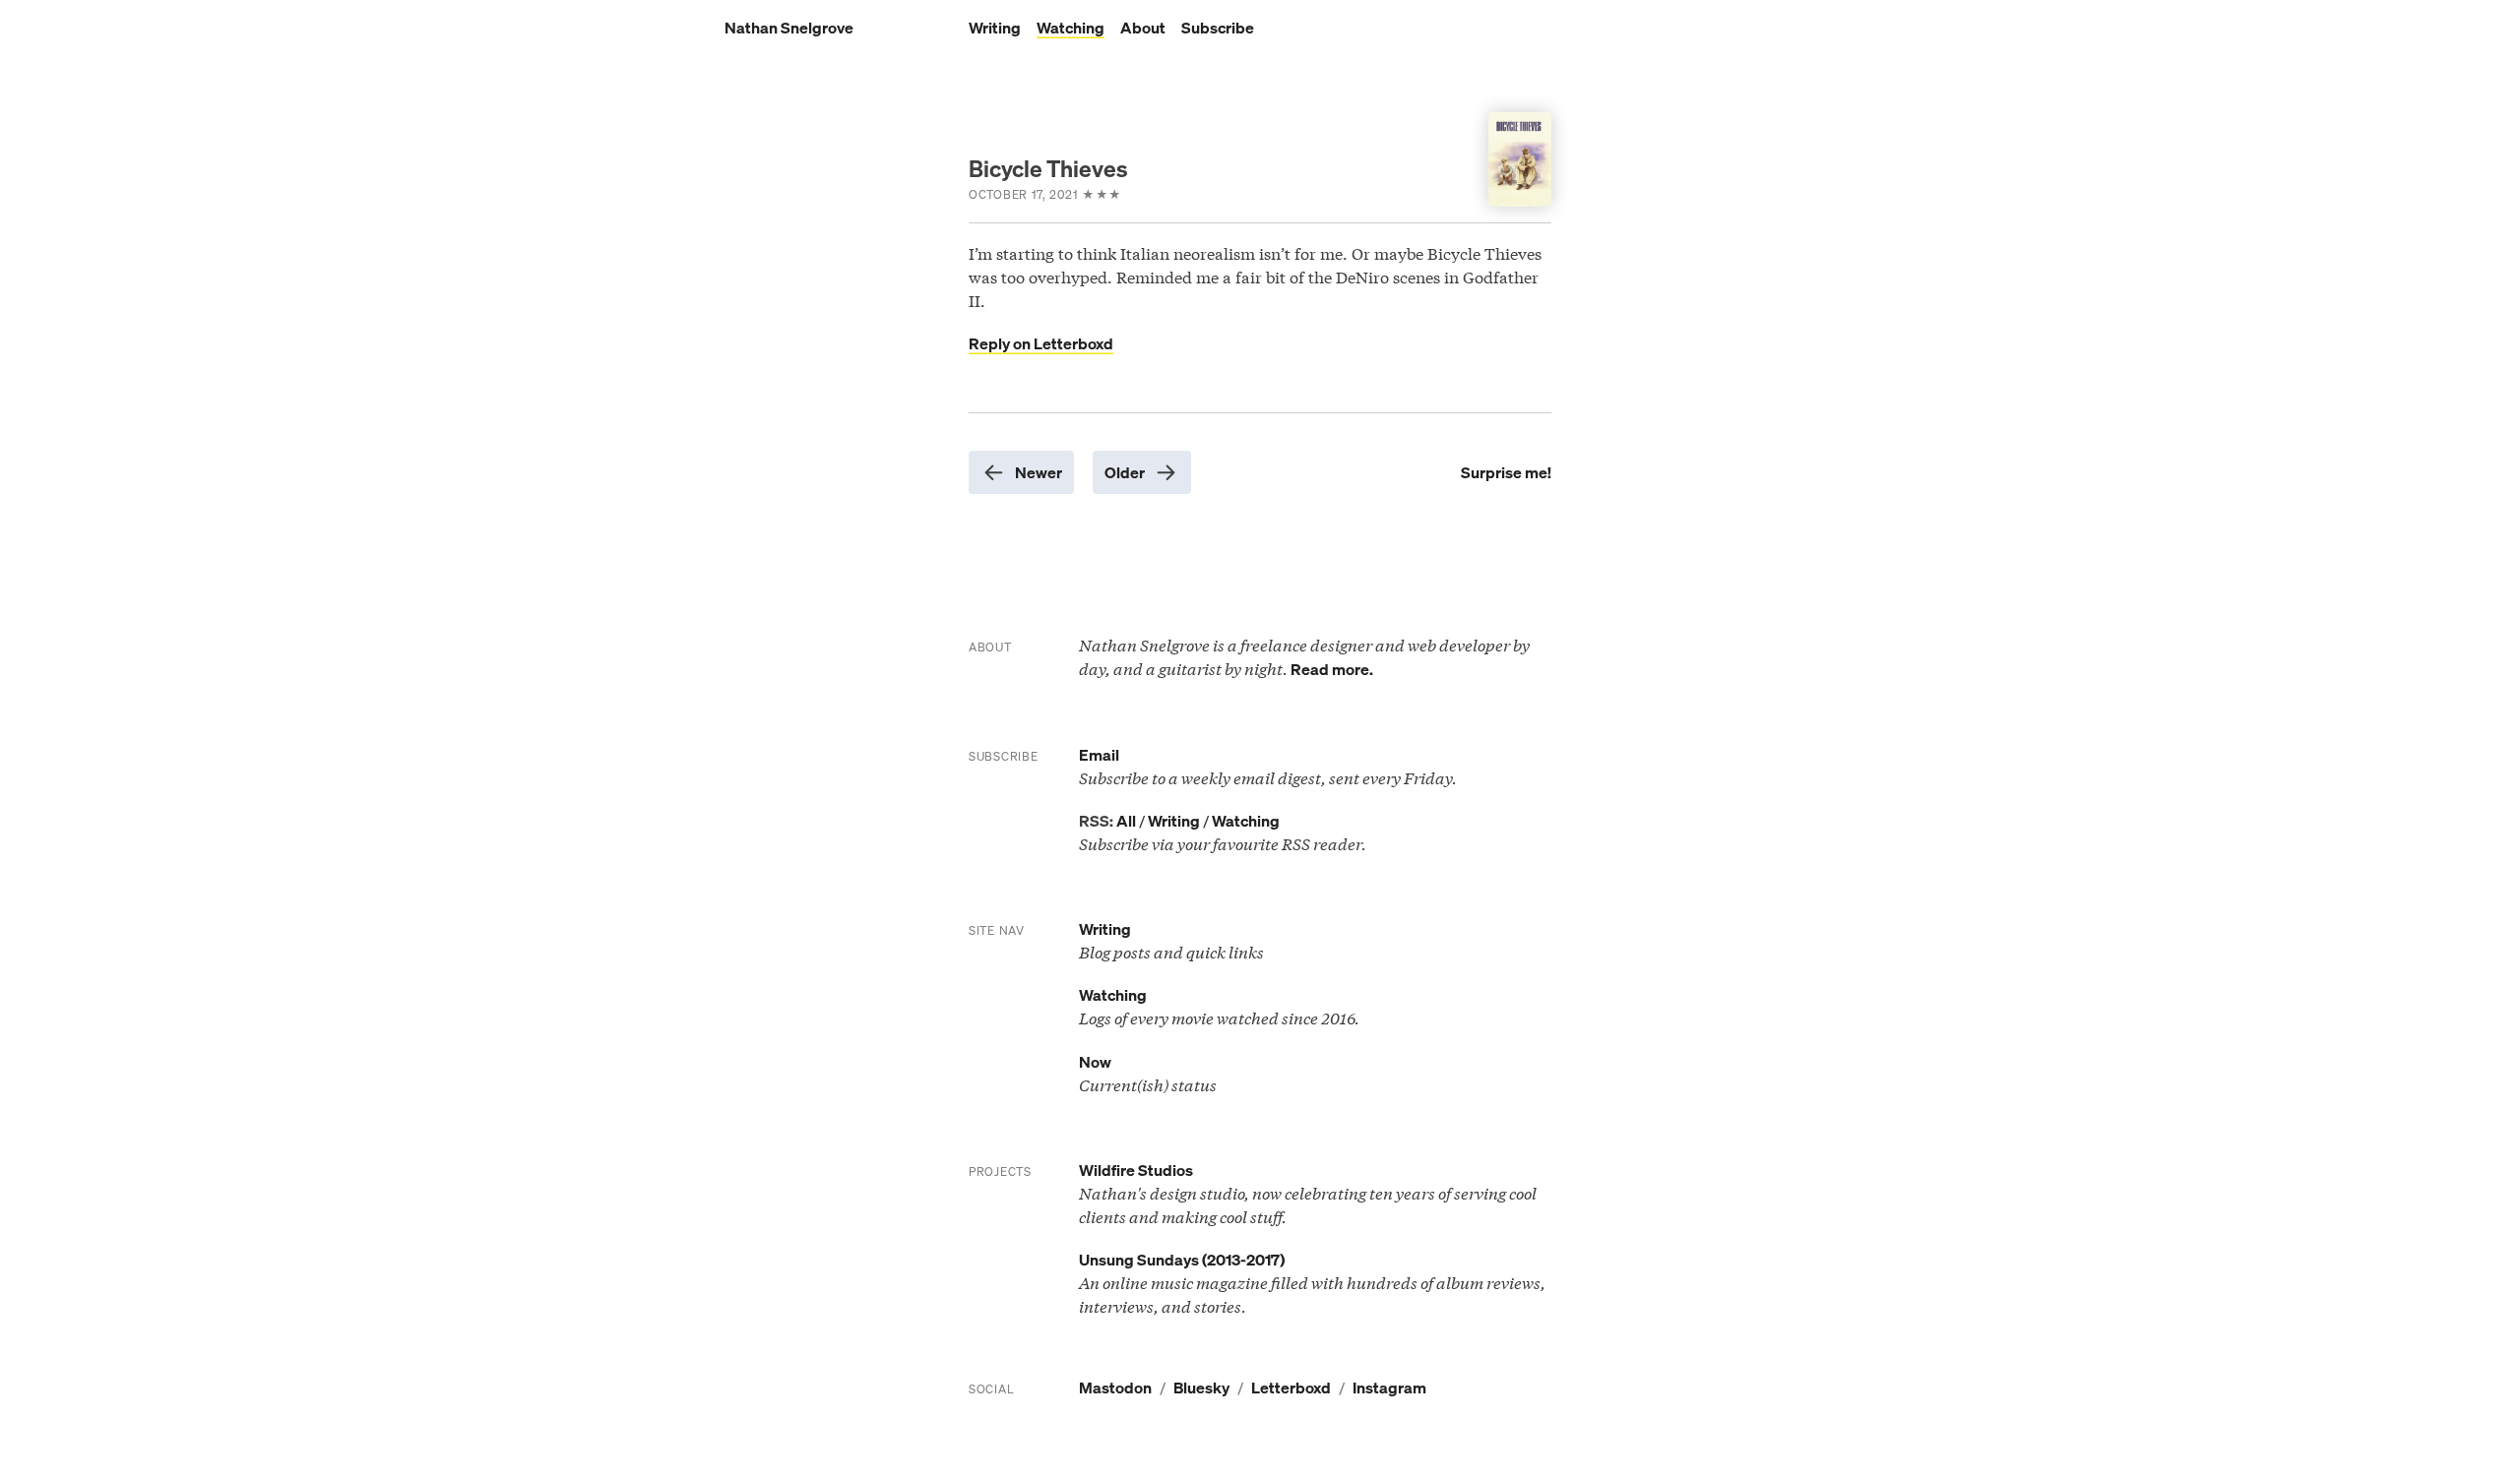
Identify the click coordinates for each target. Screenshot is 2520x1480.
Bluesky (1201, 1387)
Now (1095, 1062)
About (1143, 28)
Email (1099, 755)
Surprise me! (1506, 472)
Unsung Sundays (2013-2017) (1182, 1260)
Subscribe (1218, 28)
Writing (995, 28)
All (1126, 821)
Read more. (1332, 669)
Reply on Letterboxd (1041, 343)
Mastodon (1115, 1387)
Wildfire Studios (1136, 1170)
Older (1125, 472)
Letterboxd (1291, 1387)
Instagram (1389, 1387)
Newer (1039, 472)
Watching (1071, 28)
